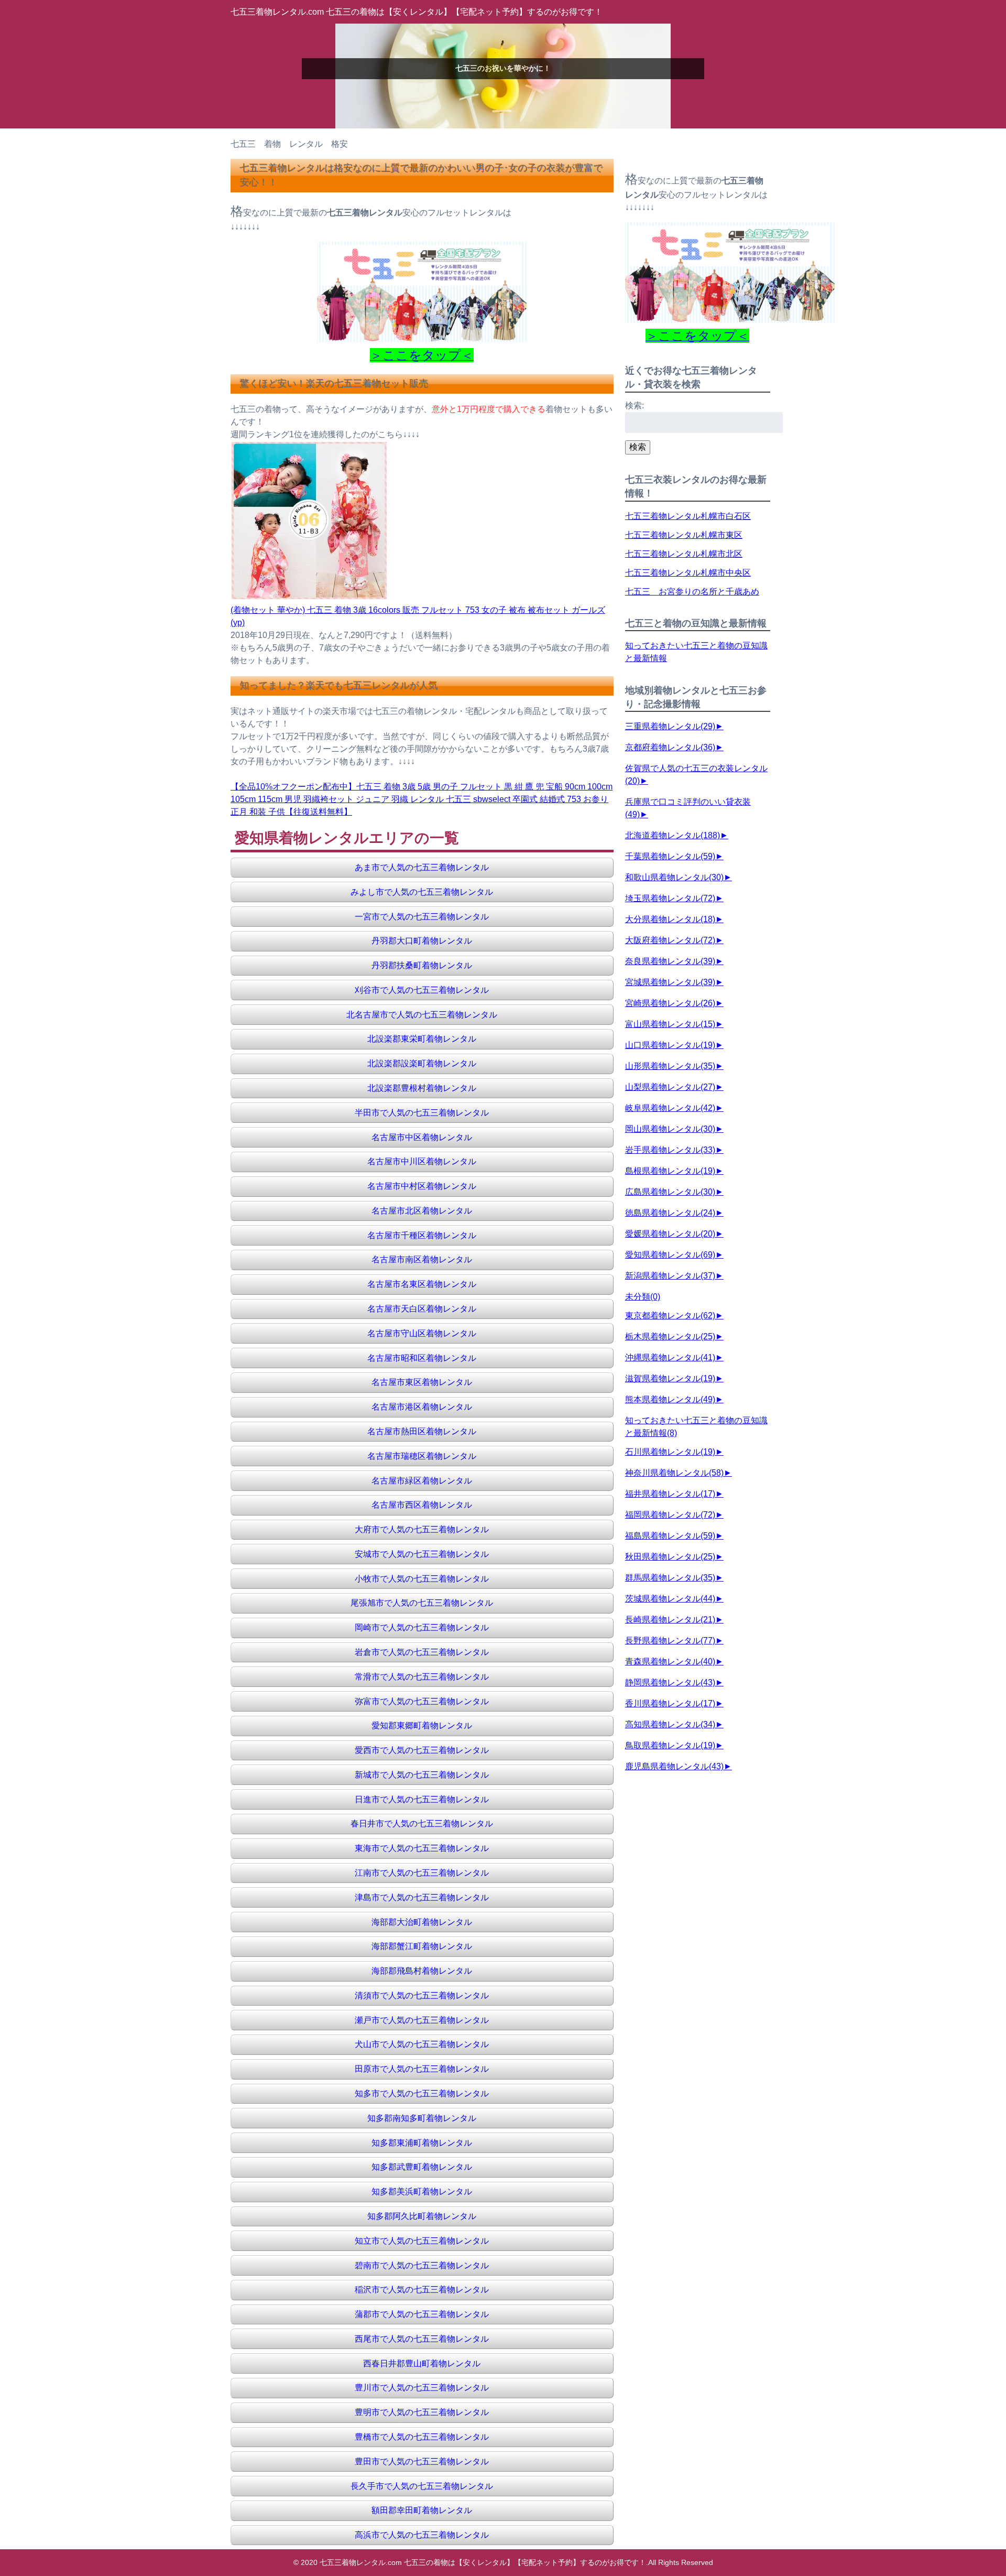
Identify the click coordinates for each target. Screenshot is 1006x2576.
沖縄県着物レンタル (670, 1357)
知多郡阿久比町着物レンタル (422, 2216)
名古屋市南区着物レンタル (422, 1259)
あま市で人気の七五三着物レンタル (422, 867)
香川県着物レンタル (670, 1703)
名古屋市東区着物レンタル (422, 1382)
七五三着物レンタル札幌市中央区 (688, 573)
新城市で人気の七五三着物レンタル (422, 1775)
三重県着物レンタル (670, 726)
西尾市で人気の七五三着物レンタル (422, 2339)
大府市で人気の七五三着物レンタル (422, 1529)
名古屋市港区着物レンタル (422, 1407)
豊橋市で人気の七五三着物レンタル (422, 2437)
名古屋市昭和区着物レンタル (422, 1358)
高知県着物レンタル (670, 1724)
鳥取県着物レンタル (670, 1745)
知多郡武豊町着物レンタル (422, 2167)
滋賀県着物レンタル (670, 1378)
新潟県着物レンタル (670, 1276)
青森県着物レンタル (670, 1662)
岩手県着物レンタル (670, 1150)
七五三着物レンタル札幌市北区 (684, 554)
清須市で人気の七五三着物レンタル (422, 1995)
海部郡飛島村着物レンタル (422, 1971)
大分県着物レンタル (670, 919)
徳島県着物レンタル (670, 1213)
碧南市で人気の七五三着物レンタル (422, 2265)
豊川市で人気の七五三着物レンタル (422, 2388)
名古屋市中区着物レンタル (422, 1137)
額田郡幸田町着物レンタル (422, 2510)
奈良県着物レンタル (670, 961)
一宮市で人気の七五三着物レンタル (422, 917)
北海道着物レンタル (673, 835)
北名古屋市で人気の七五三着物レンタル (422, 1015)
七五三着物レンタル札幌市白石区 (688, 516)
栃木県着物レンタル (670, 1336)
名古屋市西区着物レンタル (422, 1505)
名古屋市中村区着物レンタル (422, 1186)
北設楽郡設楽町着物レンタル (422, 1063)
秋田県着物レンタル (670, 1557)
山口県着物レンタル (670, 1045)
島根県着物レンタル (670, 1171)
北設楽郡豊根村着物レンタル (422, 1088)
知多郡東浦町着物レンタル (422, 2143)
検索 (638, 447)
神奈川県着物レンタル (674, 1473)
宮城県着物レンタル (670, 982)
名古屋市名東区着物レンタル (422, 1284)
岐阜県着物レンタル (670, 1108)
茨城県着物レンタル (670, 1599)
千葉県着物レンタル (670, 856)
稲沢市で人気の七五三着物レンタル (422, 2290)
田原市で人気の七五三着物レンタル (422, 2069)
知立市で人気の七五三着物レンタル (422, 2241)
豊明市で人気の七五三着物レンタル (422, 2412)
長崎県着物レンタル (670, 1620)
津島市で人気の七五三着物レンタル (422, 1897)
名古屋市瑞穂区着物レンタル (422, 1456)
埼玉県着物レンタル (670, 898)
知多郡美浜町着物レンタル (422, 2191)
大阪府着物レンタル (670, 940)
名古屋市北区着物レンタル (422, 1211)
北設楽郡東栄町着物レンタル (422, 1039)
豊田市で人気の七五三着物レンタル (422, 2461)
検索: (635, 405)
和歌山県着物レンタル (674, 877)
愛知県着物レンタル (670, 1255)
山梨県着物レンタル (670, 1087)
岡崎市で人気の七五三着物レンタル (422, 1627)
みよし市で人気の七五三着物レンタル (422, 892)
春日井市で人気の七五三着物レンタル (422, 1823)
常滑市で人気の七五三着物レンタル (422, 1677)
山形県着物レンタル (670, 1066)
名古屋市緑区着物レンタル (422, 1481)
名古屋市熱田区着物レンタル (422, 1431)
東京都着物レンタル (670, 1316)
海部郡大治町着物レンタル (422, 1922)
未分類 (643, 1297)
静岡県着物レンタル (670, 1682)
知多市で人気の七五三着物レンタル (422, 2093)
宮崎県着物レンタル (670, 1003)
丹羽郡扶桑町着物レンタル (422, 965)
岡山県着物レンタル (670, 1129)
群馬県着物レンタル (670, 1578)
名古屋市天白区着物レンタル (422, 1309)
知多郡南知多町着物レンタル (422, 2118)
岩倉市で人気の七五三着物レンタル (422, 1652)
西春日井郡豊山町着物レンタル (422, 2363)
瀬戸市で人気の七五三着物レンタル (422, 2020)
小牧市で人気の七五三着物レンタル (422, 1579)
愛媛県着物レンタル (670, 1234)
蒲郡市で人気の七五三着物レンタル (422, 2314)
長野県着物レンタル (670, 1641)
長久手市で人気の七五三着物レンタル (422, 2486)
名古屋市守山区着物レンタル (422, 1333)
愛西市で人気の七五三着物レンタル (422, 1750)
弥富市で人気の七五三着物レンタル (422, 1701)
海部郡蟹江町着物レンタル (422, 1946)
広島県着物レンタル (670, 1192)
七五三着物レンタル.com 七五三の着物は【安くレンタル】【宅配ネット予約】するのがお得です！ (417, 12)
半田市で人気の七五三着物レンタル (422, 1113)
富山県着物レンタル (670, 1024)
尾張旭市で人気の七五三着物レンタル (422, 1603)
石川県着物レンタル (670, 1452)
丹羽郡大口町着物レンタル (422, 941)
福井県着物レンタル (670, 1494)
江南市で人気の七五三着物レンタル (422, 1873)
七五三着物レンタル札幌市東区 (684, 535)
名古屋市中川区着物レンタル (422, 1161)
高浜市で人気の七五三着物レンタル (422, 2535)
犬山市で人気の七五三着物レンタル (422, 2044)
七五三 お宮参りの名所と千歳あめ (692, 592)
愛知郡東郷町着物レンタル (422, 1725)
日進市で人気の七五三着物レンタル (422, 1799)
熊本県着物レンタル (670, 1399)
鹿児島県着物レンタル (674, 1766)
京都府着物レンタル (670, 747)
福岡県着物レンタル (670, 1515)
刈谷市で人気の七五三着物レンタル (422, 990)
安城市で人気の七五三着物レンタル (422, 1554)
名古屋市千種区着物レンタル (422, 1235)
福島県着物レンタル (670, 1536)
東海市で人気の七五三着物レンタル (422, 1848)
